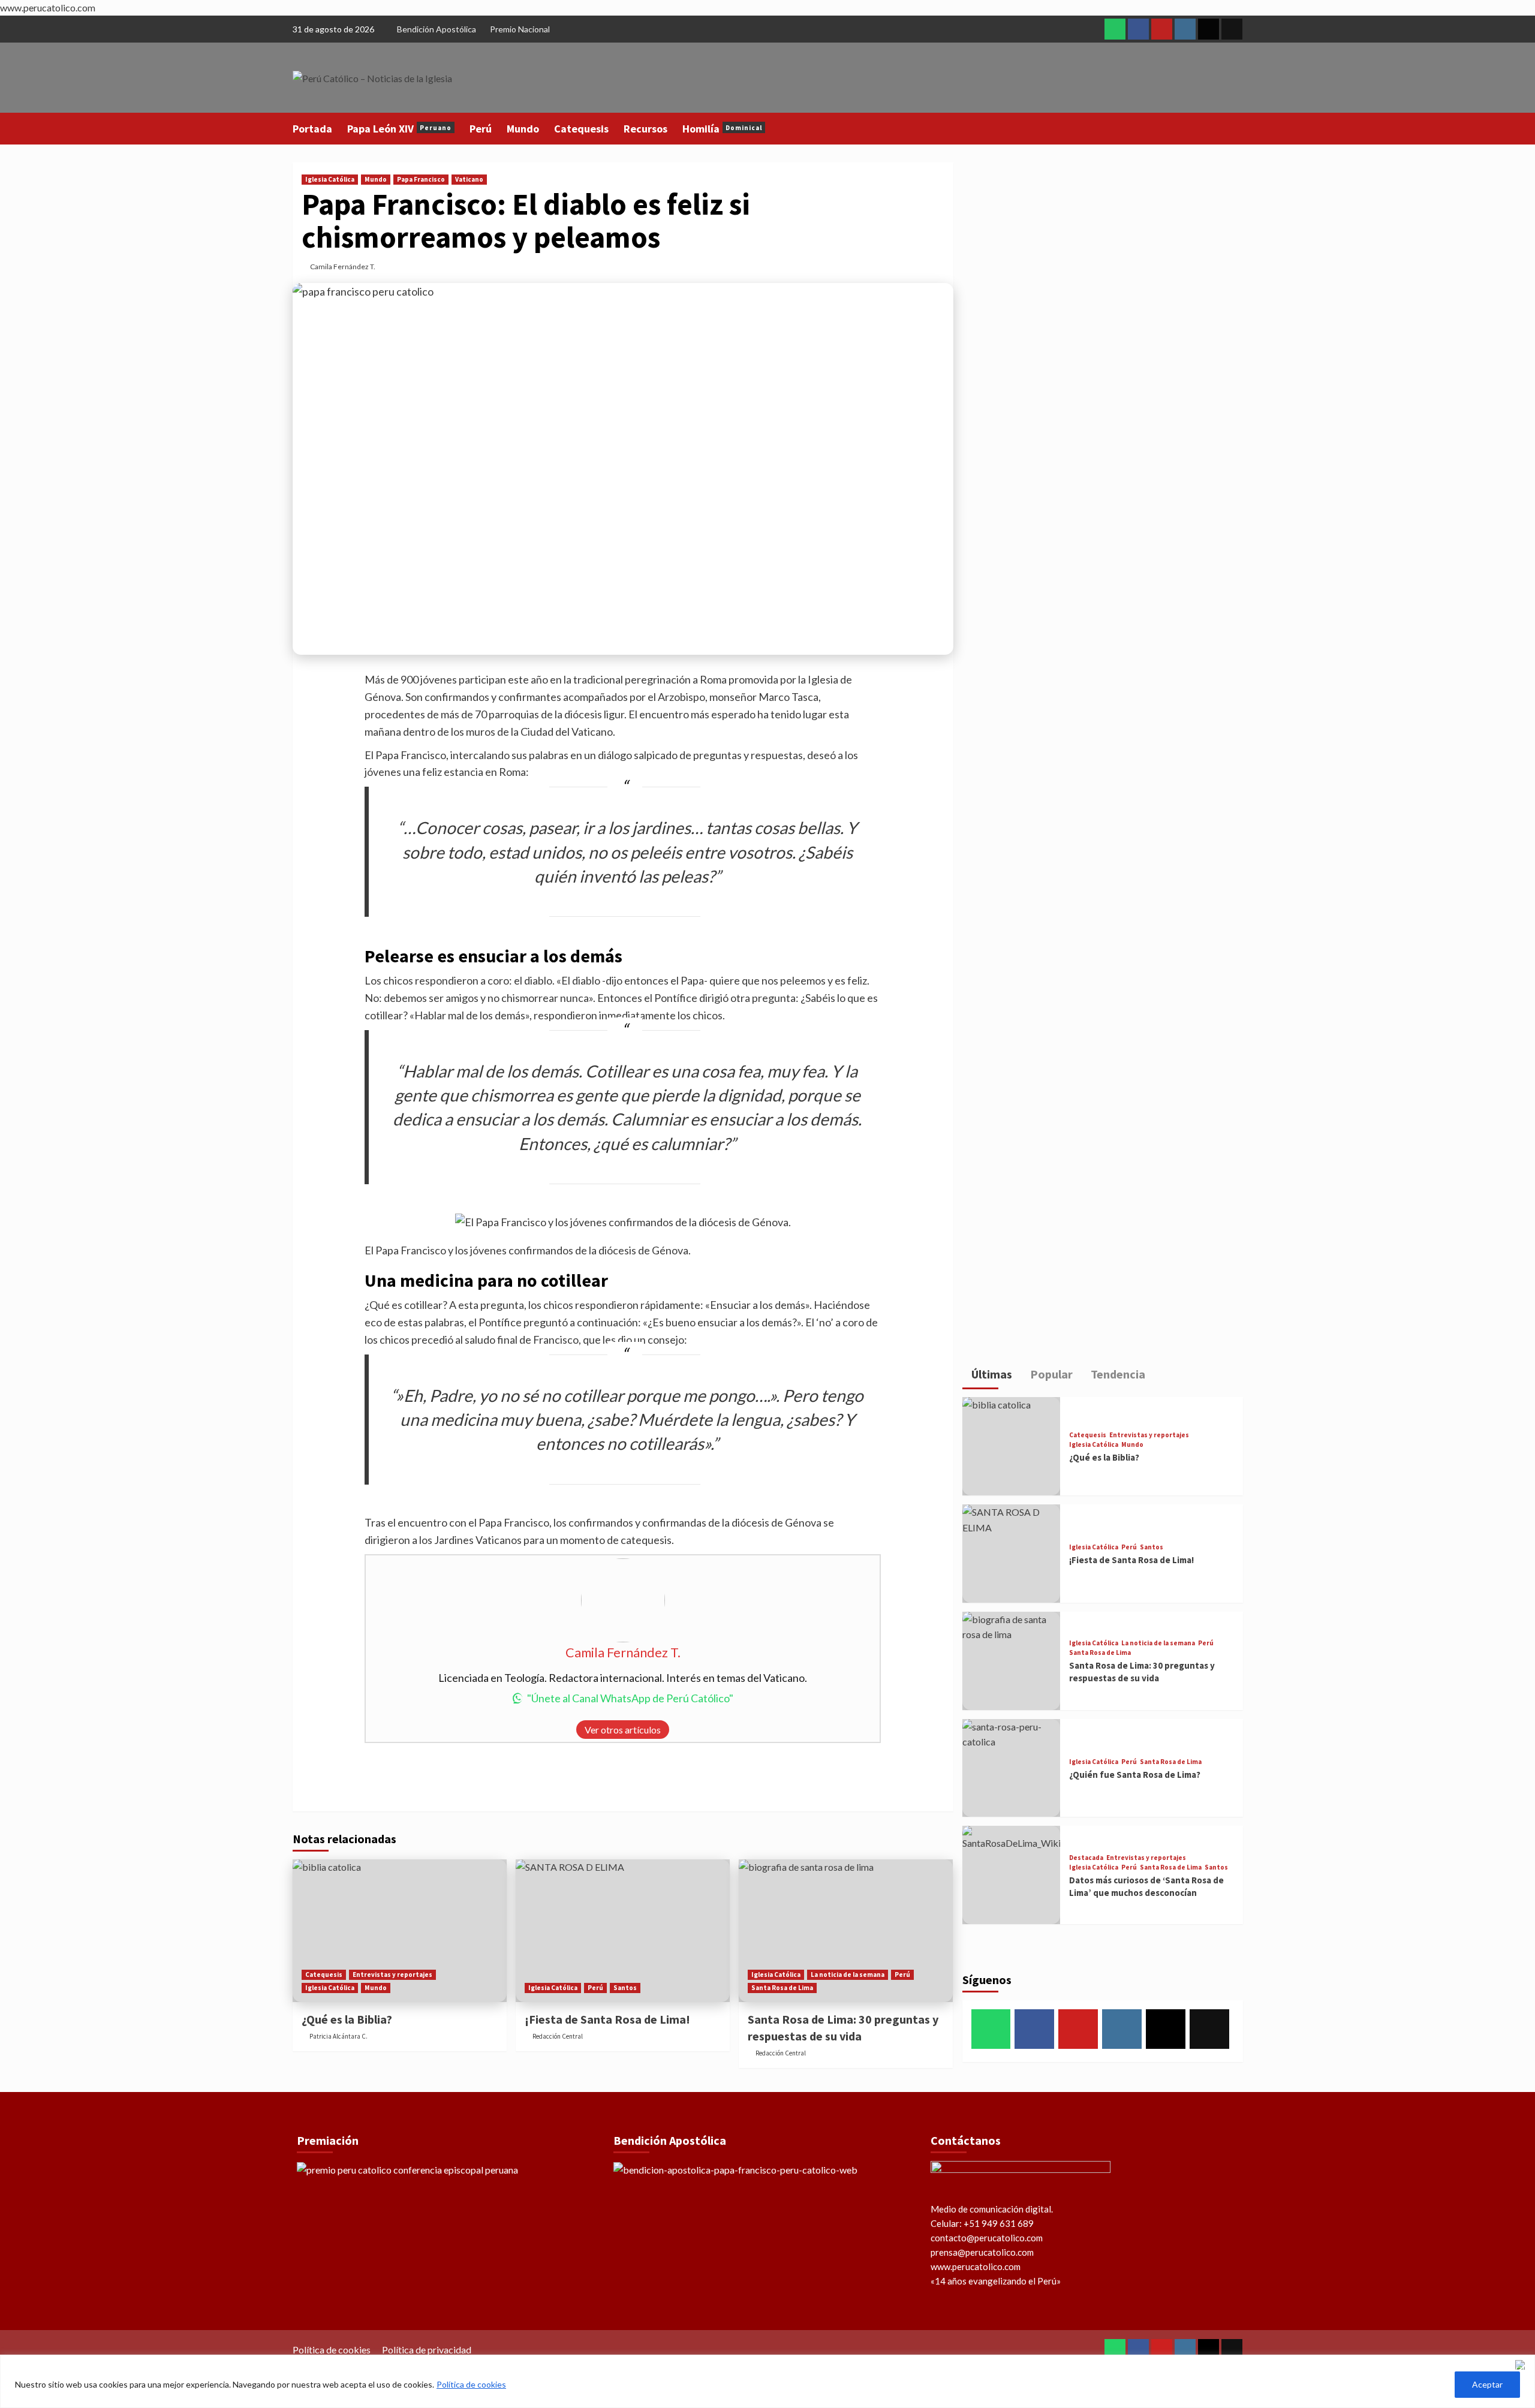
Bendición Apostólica (437, 29)
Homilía (722, 129)
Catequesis (581, 129)
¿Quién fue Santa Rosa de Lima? (1135, 1775)
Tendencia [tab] (1117, 1374)
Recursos (645, 129)
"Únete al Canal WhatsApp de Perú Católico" (630, 1698)
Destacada (1086, 1858)
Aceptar (1487, 2384)
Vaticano (469, 179)
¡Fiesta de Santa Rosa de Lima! (607, 2019)
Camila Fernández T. (343, 267)
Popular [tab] (1050, 1374)
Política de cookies (471, 2384)
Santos (625, 1988)
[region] (767, 2381)
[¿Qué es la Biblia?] (400, 1931)
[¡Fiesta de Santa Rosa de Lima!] (623, 1931)
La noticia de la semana (848, 1974)
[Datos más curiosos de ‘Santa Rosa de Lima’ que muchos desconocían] (1012, 1875)
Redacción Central (558, 2036)
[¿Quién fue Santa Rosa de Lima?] (1012, 1768)
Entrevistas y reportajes (392, 1974)
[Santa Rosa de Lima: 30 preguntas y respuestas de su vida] (846, 1931)
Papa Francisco (421, 179)
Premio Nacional (520, 29)
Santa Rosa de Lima (782, 1988)
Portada (312, 129)
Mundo (523, 129)
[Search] (1235, 128)
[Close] (1522, 2365)
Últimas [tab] (991, 1374)
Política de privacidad (427, 2350)
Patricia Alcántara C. (338, 2036)
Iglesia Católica (330, 179)
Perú (481, 129)
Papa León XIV (399, 129)
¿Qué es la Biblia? (347, 2019)
